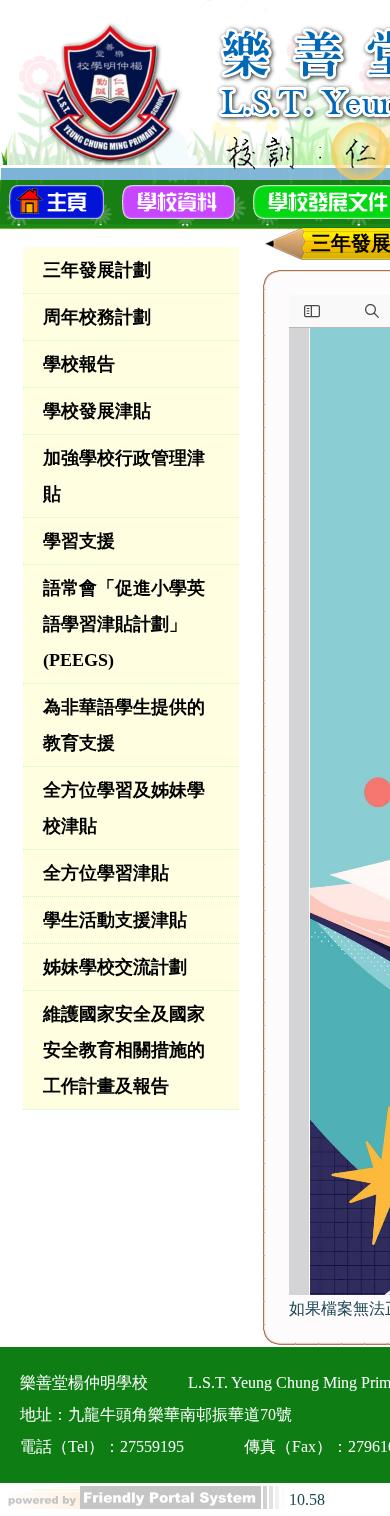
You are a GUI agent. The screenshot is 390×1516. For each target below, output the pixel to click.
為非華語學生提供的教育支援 (124, 725)
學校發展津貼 (97, 411)
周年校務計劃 (97, 317)
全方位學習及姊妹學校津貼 (124, 808)
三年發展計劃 (97, 270)
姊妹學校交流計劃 (115, 967)
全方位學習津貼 (106, 873)
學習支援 (79, 541)
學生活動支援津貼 (115, 920)
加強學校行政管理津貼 (124, 476)
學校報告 (79, 364)
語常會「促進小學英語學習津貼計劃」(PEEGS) (124, 624)
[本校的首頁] (56, 200)
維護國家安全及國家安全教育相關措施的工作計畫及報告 (124, 1050)
